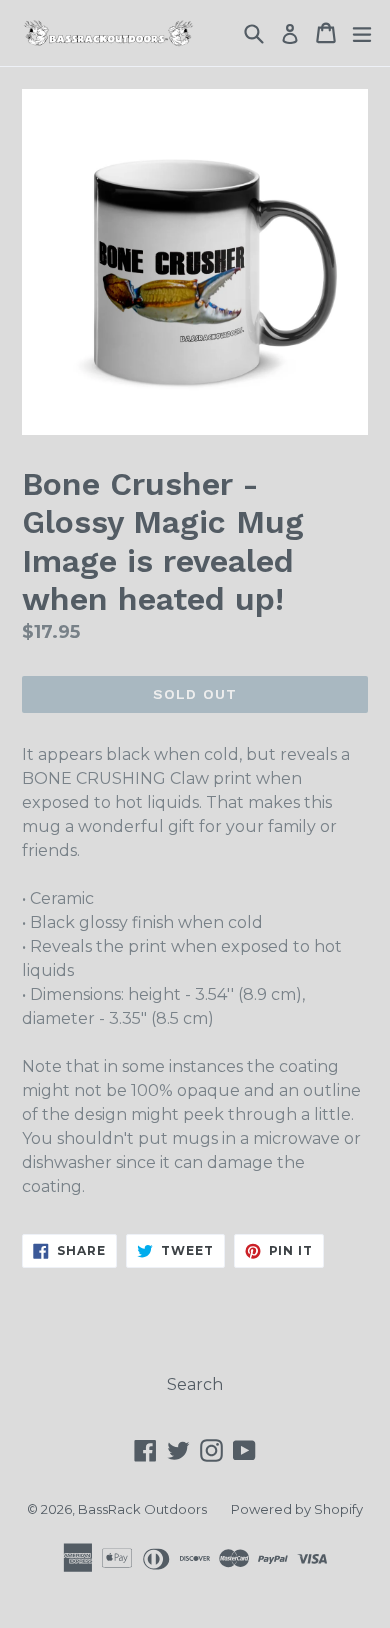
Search (195, 1384)
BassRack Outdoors (142, 1509)
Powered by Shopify (297, 1509)
